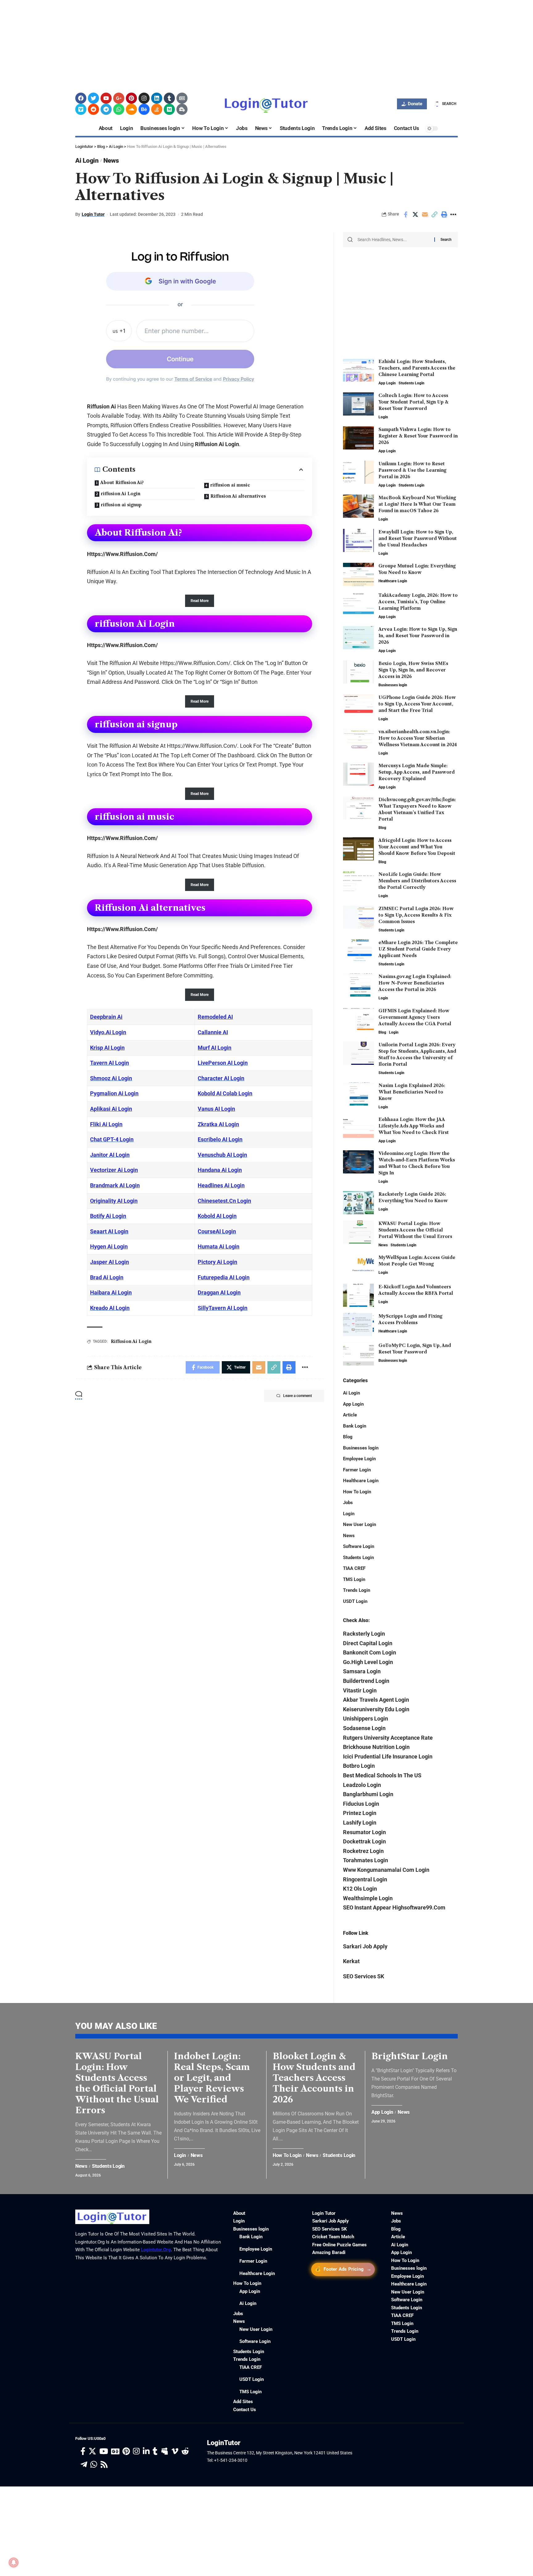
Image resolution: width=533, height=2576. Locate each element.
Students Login (411, 383)
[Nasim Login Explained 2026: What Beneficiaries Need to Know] (358, 1094)
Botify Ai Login (108, 1216)
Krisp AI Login (107, 1048)
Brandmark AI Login (115, 1185)
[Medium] (169, 109)
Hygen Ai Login (109, 1246)
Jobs (348, 1503)
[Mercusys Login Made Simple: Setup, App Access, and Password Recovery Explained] (358, 774)
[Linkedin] (157, 98)
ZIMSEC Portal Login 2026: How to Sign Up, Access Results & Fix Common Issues (416, 915)
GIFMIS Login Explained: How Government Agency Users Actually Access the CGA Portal (415, 1017)
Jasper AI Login (109, 1262)
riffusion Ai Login (121, 494)
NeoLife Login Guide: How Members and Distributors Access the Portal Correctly (417, 881)
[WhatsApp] (94, 2465)
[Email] (425, 215)
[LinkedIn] (146, 2451)
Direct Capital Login (368, 1643)
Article (350, 1415)
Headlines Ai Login (221, 1185)
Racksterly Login (364, 1634)
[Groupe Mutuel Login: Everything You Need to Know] (358, 574)
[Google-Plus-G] (119, 98)
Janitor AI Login (110, 1155)
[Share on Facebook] (406, 215)
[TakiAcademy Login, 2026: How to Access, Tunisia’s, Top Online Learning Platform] (358, 604)
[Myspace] (165, 2451)
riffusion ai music (230, 485)
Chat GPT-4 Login (112, 1139)
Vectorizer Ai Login (114, 1170)
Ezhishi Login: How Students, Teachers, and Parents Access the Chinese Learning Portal (417, 368)
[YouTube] (104, 2451)
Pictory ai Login (217, 1262)
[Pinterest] (131, 98)
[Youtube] (106, 98)
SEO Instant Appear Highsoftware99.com (394, 1907)
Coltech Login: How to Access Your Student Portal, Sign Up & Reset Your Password (413, 402)
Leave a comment (297, 1396)
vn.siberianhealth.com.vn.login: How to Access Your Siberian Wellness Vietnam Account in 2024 (418, 738)
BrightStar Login (410, 2056)
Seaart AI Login (109, 1231)
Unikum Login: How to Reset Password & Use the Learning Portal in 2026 (412, 470)
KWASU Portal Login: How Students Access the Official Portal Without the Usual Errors (415, 1230)
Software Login (359, 1546)
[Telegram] (106, 109)
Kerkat (351, 1961)
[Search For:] (394, 240)
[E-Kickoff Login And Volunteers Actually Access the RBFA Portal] (358, 1295)
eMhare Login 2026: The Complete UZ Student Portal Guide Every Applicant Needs (418, 949)
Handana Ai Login (220, 1170)
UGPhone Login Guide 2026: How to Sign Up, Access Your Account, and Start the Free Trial (417, 704)
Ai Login (87, 161)
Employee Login (359, 1459)
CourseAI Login (217, 1231)
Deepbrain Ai (106, 1017)
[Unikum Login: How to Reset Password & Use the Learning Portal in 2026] (358, 472)
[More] (453, 215)
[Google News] (115, 2451)
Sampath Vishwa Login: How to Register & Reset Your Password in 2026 (418, 436)
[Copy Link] (434, 215)
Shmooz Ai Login (111, 1078)
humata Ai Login (219, 1246)
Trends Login (357, 1590)
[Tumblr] (169, 98)
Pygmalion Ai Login (114, 1093)
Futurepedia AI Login (224, 1277)
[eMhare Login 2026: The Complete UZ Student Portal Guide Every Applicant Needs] (358, 951)
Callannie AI (213, 1032)
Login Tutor (93, 214)
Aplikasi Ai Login (111, 1109)
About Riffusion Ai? (122, 483)
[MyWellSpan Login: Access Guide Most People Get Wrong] (358, 1266)
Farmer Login (357, 1470)
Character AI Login (221, 1078)
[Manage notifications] (14, 2562)
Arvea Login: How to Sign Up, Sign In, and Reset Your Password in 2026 (418, 636)
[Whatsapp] (119, 109)
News (111, 161)
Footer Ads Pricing (343, 2269)
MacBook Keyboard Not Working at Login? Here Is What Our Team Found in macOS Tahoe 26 (417, 504)
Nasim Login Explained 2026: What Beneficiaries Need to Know (412, 1092)
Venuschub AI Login (222, 1155)
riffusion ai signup (121, 505)
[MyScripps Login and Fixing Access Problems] (358, 1325)
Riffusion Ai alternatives (238, 496)
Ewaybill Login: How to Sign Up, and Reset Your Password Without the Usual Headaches (418, 538)
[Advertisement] (185, 43)
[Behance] (144, 109)
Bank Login (355, 1426)
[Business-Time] (182, 109)
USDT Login (355, 1601)
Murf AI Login (215, 1048)
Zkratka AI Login (218, 1124)
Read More (200, 601)
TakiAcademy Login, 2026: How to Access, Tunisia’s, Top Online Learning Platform (418, 602)
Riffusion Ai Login (131, 1341)
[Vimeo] (81, 109)
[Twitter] (93, 98)
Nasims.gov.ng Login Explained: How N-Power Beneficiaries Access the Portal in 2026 (415, 983)
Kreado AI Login (110, 1308)
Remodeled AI (215, 1017)
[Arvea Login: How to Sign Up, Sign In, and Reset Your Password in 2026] (358, 638)
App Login (387, 383)
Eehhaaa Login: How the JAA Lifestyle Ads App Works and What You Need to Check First (414, 1126)
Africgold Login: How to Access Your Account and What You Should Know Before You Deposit (417, 847)
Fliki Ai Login (106, 1124)
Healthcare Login (393, 581)
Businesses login (393, 685)
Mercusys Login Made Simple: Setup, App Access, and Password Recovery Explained (417, 772)
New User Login (359, 1524)
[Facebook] (81, 98)
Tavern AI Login (109, 1063)
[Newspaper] (182, 98)
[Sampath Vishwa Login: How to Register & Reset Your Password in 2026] (358, 438)
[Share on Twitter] (415, 215)
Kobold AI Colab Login (225, 1093)
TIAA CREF (354, 1568)
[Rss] (104, 2465)
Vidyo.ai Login (108, 1032)
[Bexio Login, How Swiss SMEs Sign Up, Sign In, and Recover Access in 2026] (358, 672)
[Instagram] (144, 98)
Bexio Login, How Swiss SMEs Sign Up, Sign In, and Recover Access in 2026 (413, 670)
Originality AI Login (114, 1201)
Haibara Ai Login (111, 1292)
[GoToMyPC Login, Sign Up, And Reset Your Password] (358, 1354)
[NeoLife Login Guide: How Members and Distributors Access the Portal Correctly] (358, 883)
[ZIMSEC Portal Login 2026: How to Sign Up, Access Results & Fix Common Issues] (358, 917)
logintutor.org (156, 2250)
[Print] (444, 215)
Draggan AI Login (219, 1292)
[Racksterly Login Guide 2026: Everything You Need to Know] (358, 1203)
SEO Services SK (364, 1976)
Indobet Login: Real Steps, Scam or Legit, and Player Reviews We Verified (212, 2078)
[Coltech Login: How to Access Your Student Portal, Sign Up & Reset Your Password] (358, 404)
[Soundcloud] (131, 109)
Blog (382, 828)
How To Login (357, 1492)
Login (383, 417)
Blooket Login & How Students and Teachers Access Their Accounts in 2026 (314, 2078)
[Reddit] (93, 109)
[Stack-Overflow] (157, 109)
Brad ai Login (107, 1277)
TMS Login (354, 1579)
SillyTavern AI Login (223, 1308)
